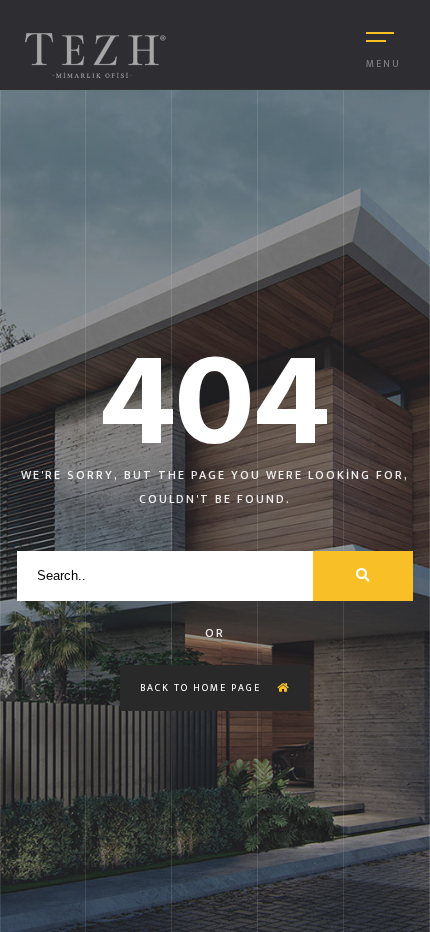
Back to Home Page (202, 688)
